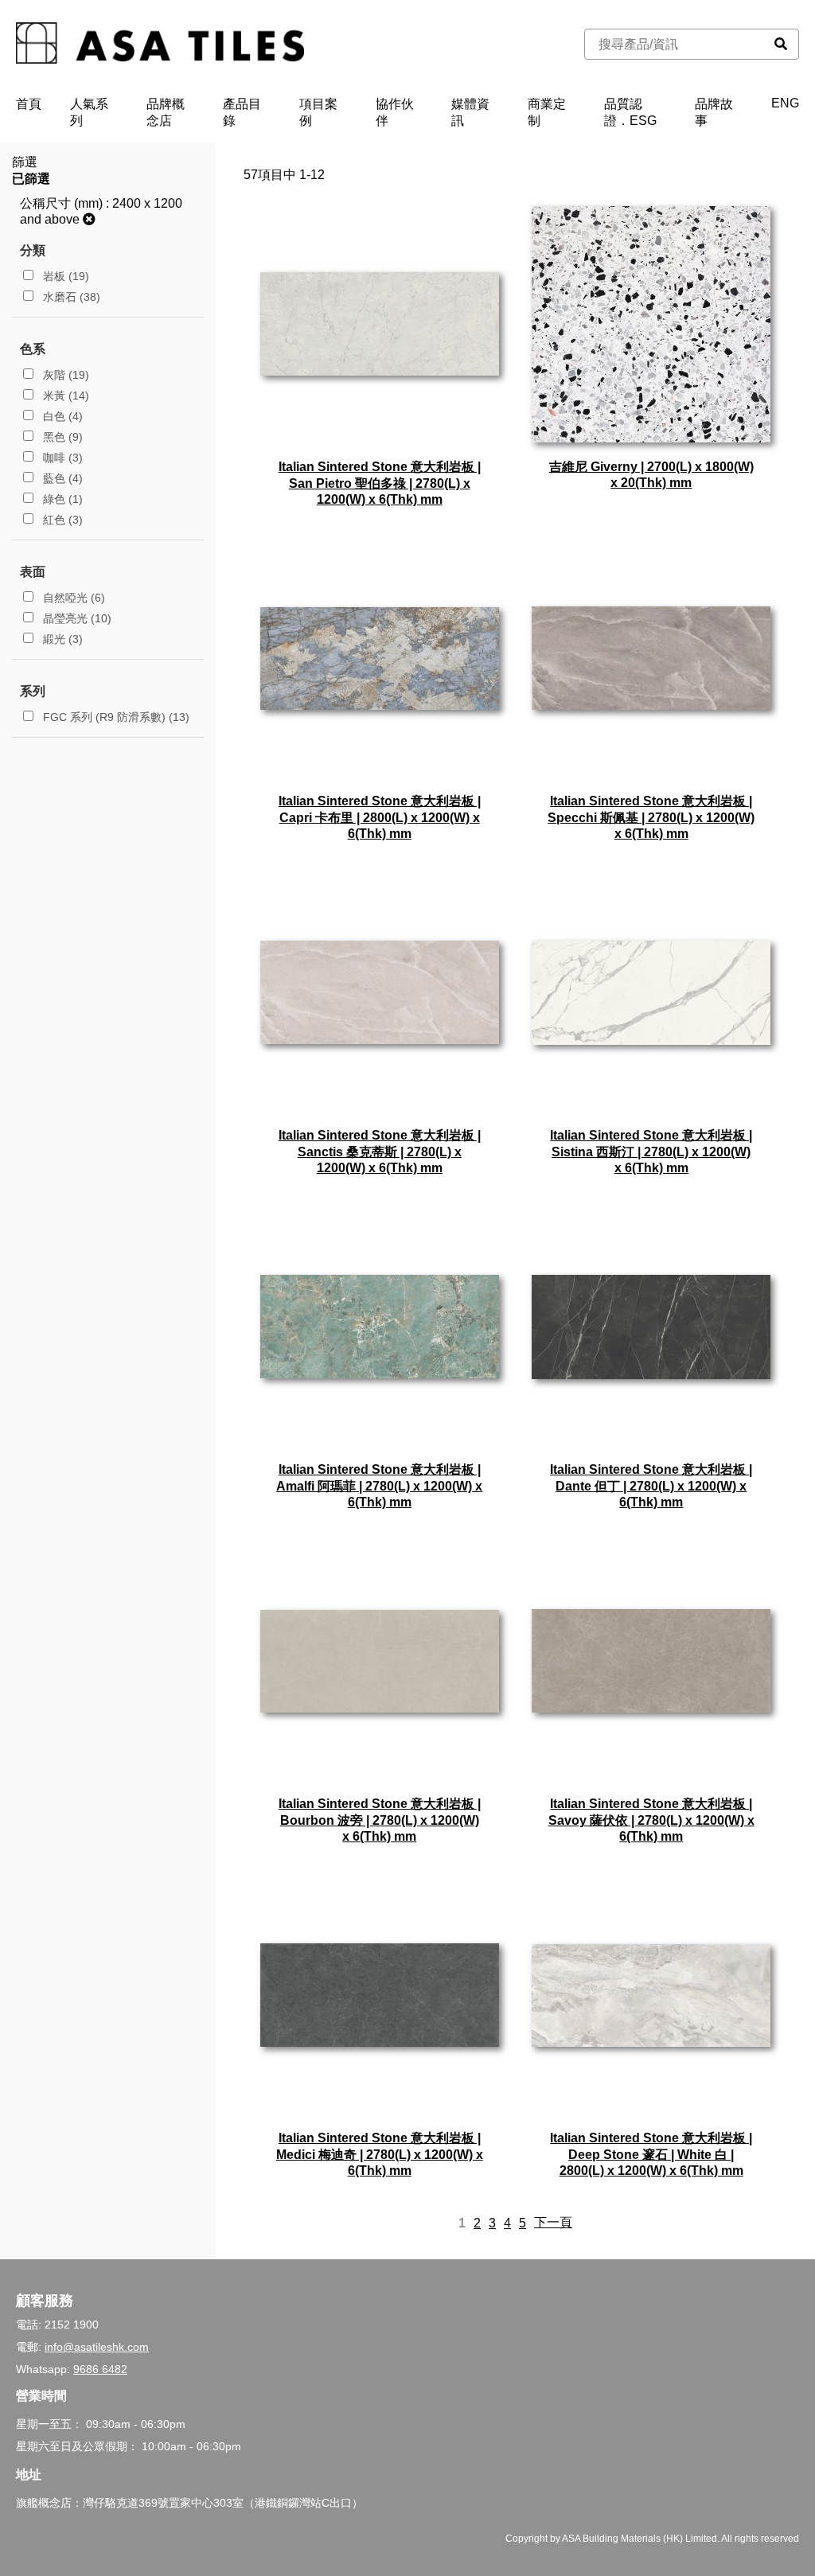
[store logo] (160, 45)
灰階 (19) (64, 375)
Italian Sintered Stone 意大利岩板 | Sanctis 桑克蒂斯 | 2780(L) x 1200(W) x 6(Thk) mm (380, 1152)
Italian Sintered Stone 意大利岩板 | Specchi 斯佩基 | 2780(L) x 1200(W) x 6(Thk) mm (651, 817)
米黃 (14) (64, 396)
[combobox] (674, 44)
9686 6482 (100, 2369)
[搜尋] (781, 44)
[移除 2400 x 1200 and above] (89, 219)
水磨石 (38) (70, 297)
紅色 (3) (61, 520)
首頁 (29, 104)
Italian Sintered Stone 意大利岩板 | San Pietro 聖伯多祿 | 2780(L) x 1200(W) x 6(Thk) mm (380, 483)
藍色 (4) (61, 478)
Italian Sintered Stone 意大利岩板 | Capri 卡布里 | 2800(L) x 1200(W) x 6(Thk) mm (380, 817)
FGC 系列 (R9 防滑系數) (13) (115, 717)
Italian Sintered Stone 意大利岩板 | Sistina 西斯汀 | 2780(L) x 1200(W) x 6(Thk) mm (651, 1152)
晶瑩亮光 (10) (76, 618)
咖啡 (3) (61, 458)
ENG (785, 103)
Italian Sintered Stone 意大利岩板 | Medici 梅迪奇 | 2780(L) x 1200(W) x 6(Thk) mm (380, 2154)
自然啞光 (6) (72, 598)
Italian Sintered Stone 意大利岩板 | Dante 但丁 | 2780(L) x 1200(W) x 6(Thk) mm (651, 1486)
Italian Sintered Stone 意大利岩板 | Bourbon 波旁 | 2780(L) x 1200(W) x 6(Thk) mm (380, 1820)
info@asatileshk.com (97, 2347)
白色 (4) (61, 416)
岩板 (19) (64, 276)
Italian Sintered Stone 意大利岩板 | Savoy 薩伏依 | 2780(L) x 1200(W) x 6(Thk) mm (651, 1820)
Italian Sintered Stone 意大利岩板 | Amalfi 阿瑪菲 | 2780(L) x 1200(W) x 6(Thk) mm (379, 1486)
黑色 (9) (61, 437)
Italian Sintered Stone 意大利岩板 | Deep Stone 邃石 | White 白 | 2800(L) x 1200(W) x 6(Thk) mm (651, 2154)
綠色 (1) (61, 499)
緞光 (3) (61, 639)
